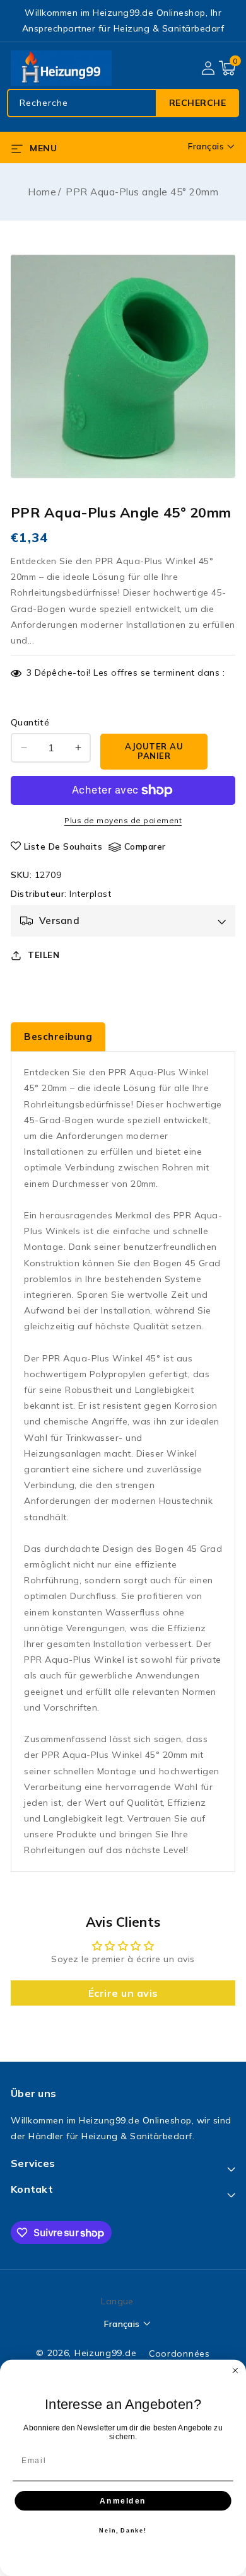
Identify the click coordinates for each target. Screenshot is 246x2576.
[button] (227, 68)
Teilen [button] (44, 955)
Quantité (30, 722)
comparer (145, 846)
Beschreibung (58, 1037)
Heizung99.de (105, 2353)
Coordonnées (179, 2354)
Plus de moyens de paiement (123, 820)
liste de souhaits (63, 846)
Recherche (198, 103)
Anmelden (123, 2500)
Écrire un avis (123, 1993)
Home (42, 192)
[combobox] (123, 103)
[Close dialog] (235, 2371)
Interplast (90, 894)
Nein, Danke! (123, 2530)
